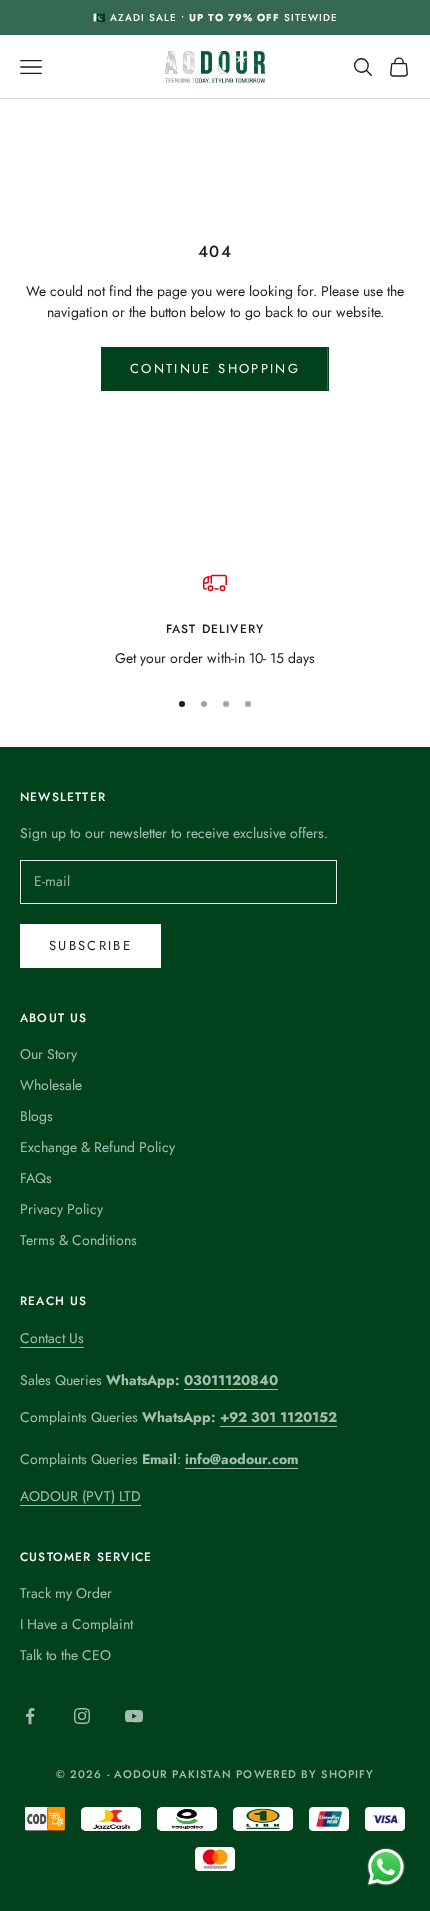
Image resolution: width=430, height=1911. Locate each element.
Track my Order (66, 1593)
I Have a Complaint (76, 1624)
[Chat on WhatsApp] (385, 1866)
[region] (215, 619)
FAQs (36, 1178)
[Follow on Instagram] (82, 1716)
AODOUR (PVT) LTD (80, 1496)
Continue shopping (215, 368)
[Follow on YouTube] (134, 1716)
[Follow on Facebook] (30, 1716)
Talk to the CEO (65, 1655)
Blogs (36, 1116)
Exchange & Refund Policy (97, 1147)
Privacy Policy (61, 1209)
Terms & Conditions (78, 1240)
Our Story (48, 1054)
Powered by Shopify (305, 1774)
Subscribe (90, 945)
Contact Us (52, 1338)
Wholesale (51, 1085)
